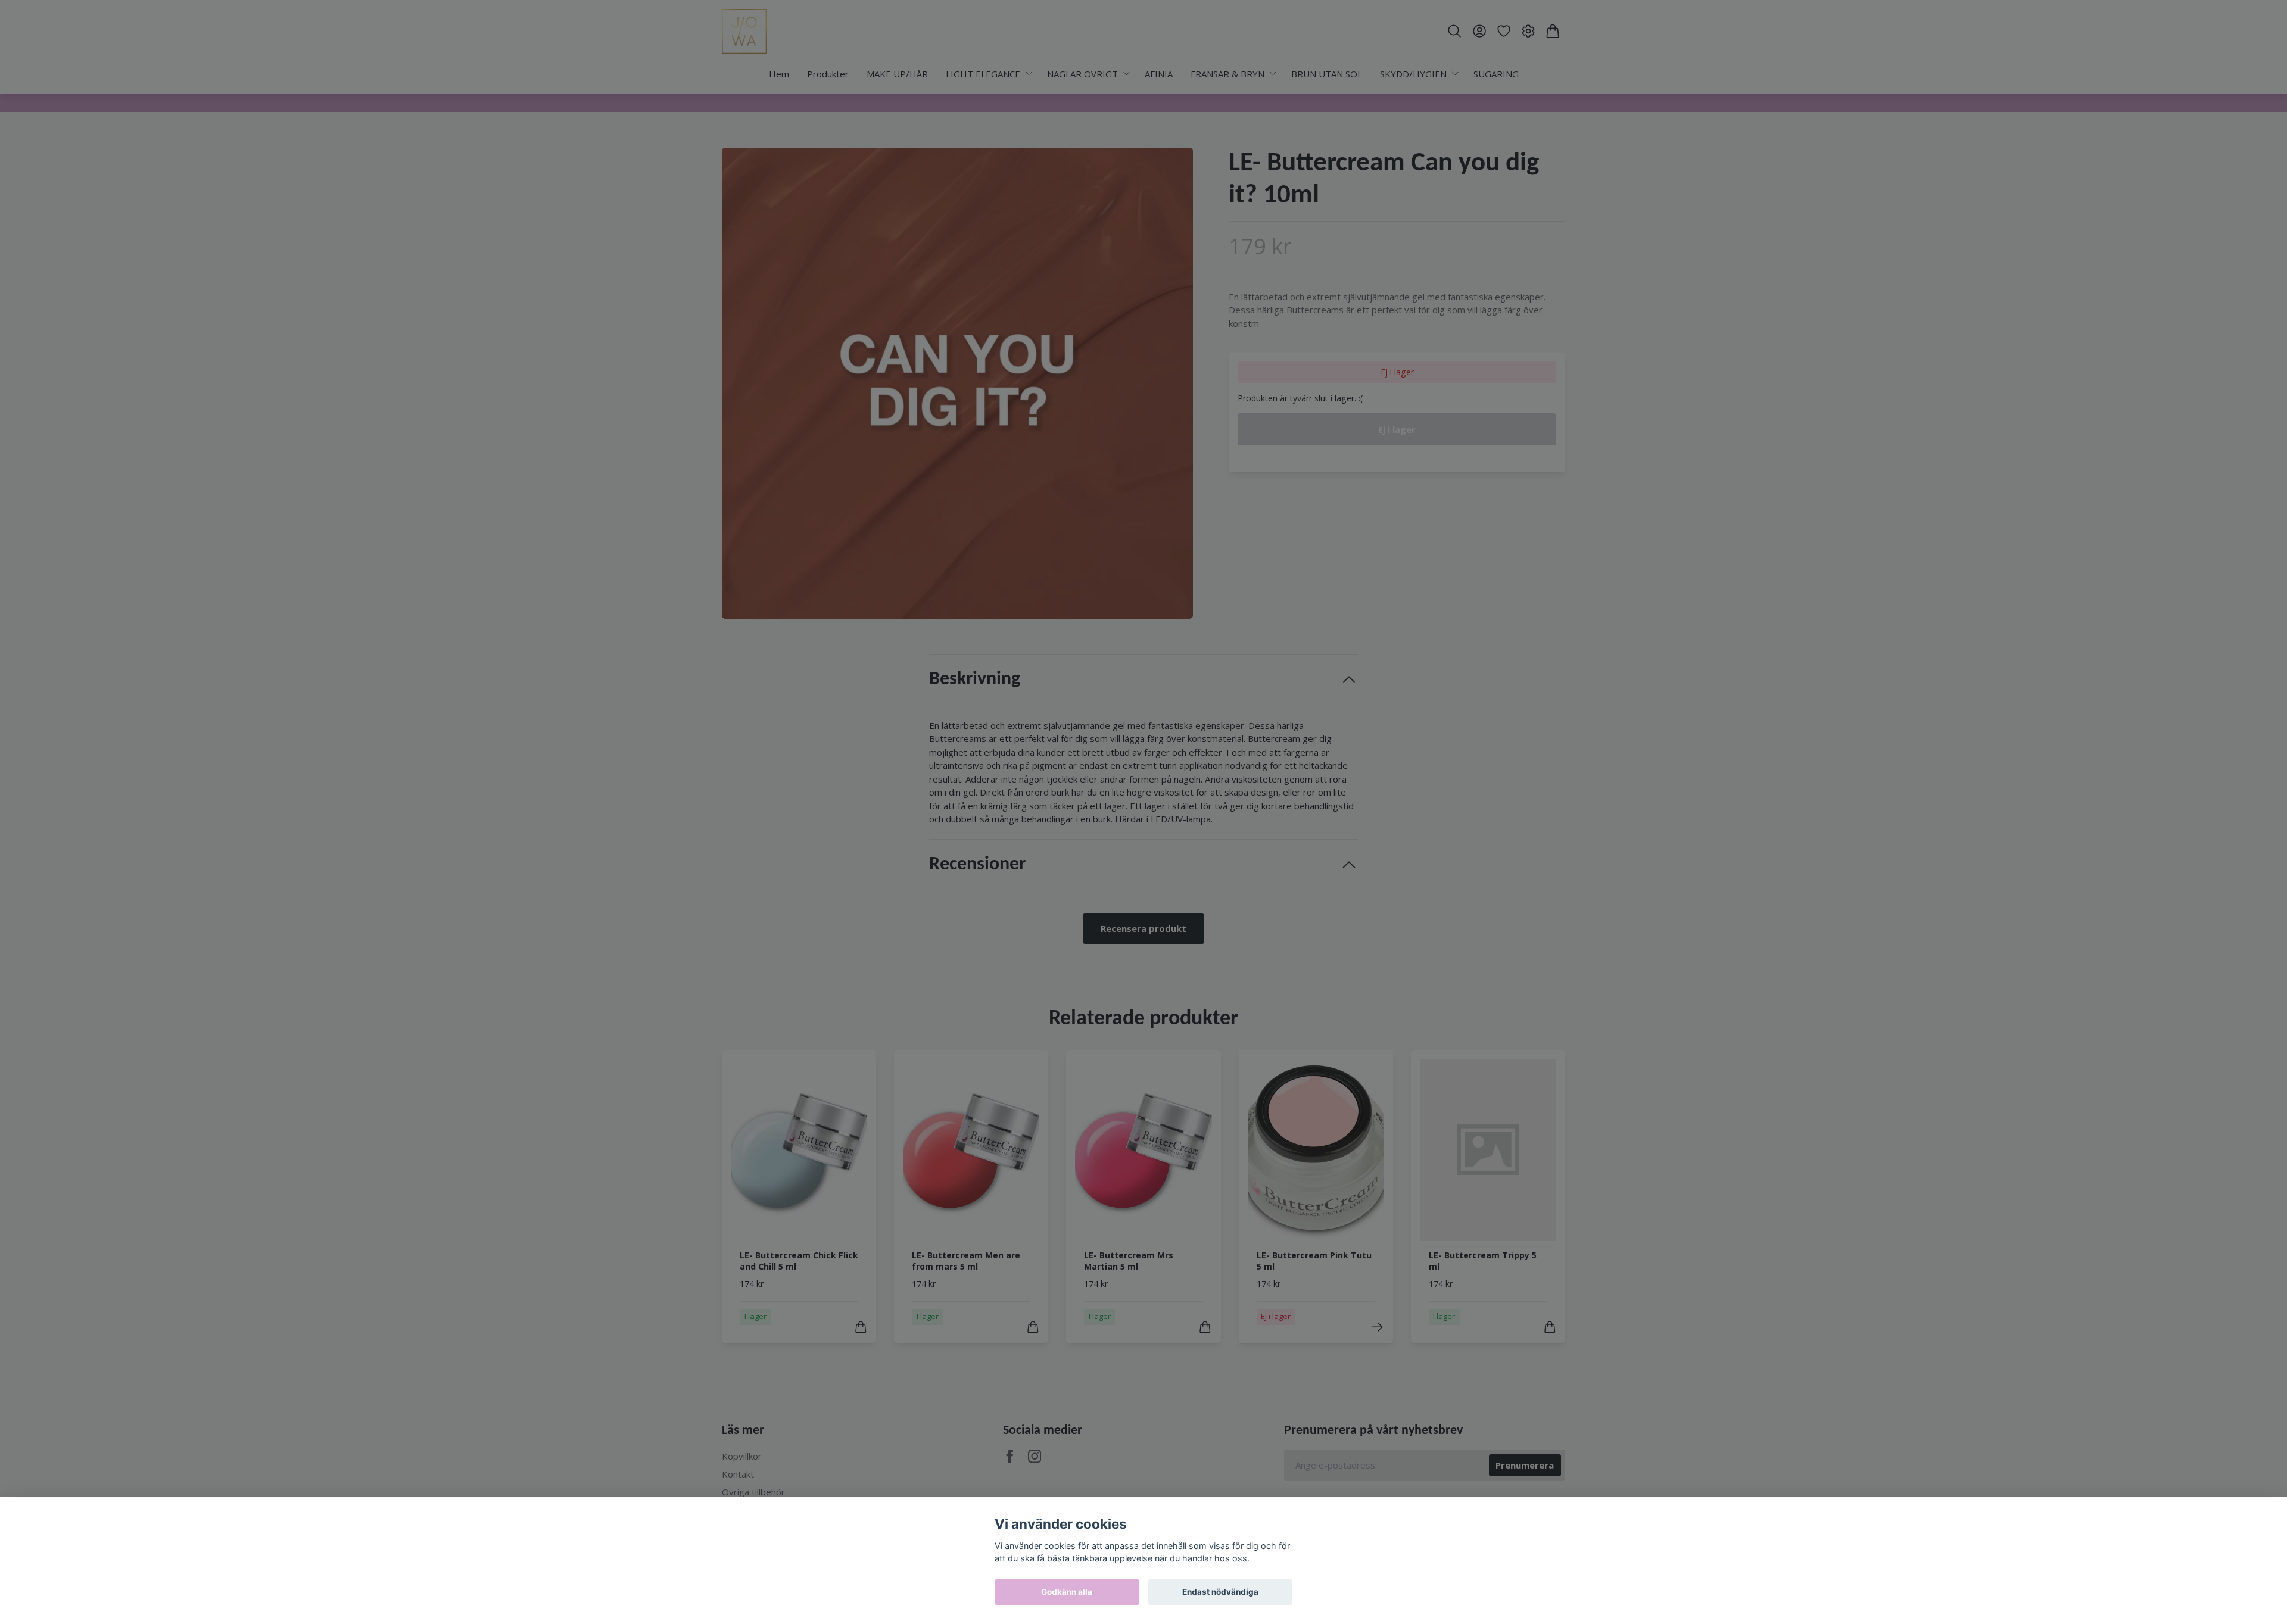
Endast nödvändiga (1220, 1592)
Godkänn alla (1067, 1592)
